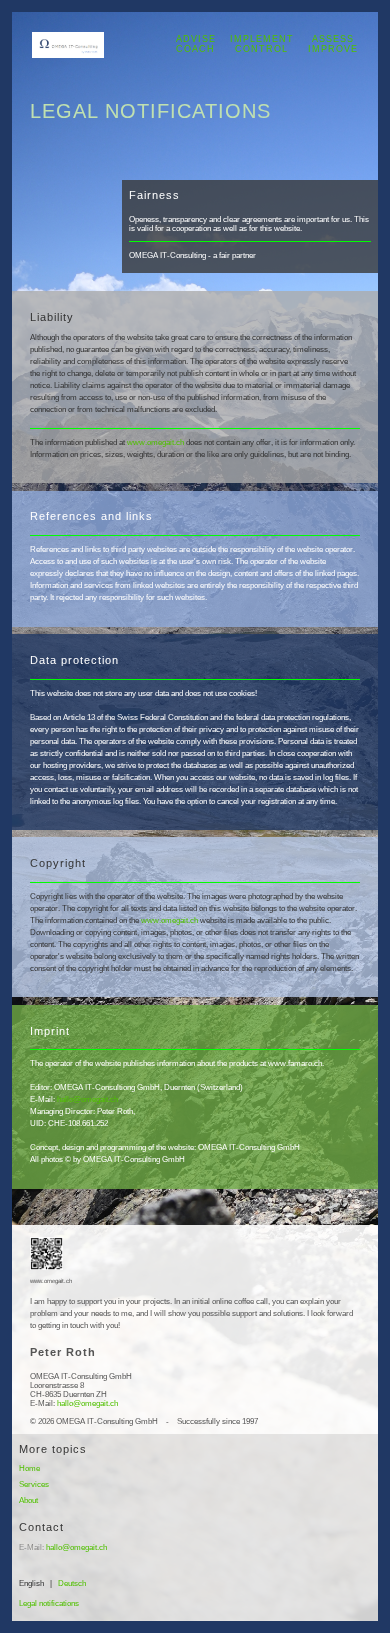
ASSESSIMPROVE (333, 43)
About (28, 1500)
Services (34, 1484)
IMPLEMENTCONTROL (262, 43)
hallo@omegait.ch (87, 1099)
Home (29, 1468)
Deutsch (72, 1583)
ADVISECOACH (196, 43)
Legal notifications (49, 1603)
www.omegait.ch (155, 442)
